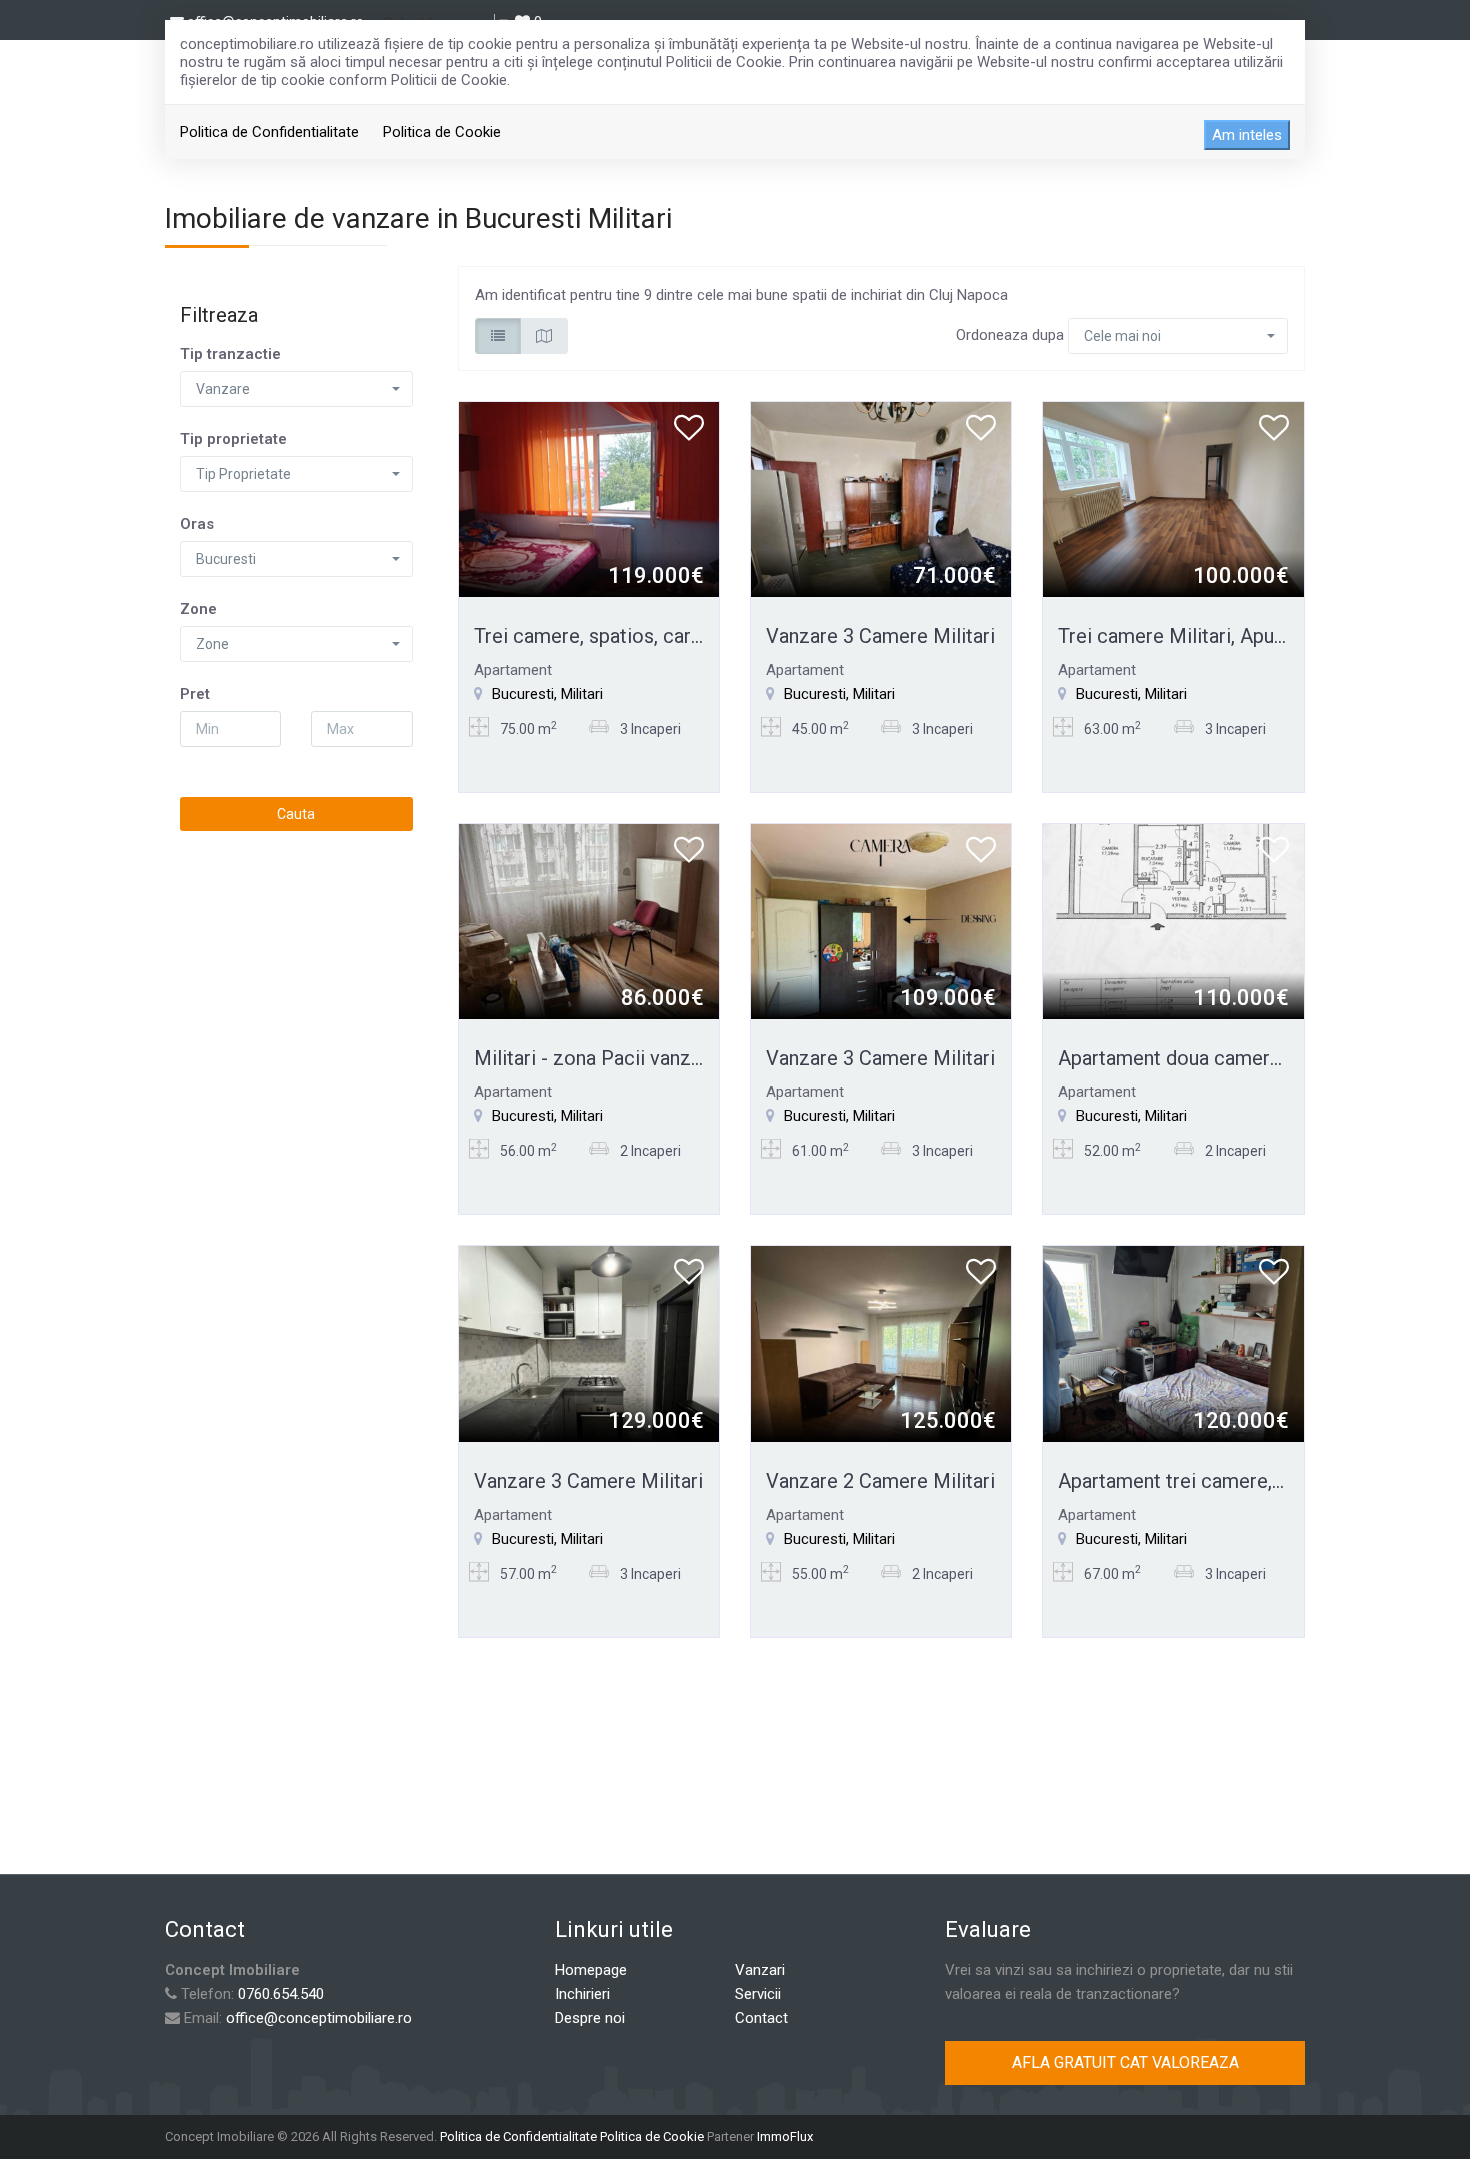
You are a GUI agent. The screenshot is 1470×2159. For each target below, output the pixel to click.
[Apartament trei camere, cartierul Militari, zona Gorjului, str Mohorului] (1173, 1343)
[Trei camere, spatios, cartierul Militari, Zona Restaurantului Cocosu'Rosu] (589, 498)
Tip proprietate (233, 439)
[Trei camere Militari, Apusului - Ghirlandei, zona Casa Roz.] (1173, 498)
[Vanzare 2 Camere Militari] (881, 1343)
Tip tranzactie (230, 354)
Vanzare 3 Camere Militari (880, 636)
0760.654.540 (281, 1994)
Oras (197, 524)
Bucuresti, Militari (547, 694)
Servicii (758, 1994)
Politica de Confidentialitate (269, 132)
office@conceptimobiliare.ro (319, 2018)
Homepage (591, 1970)
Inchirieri (582, 1994)
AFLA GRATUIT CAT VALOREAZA (1125, 2062)
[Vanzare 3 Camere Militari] (881, 498)
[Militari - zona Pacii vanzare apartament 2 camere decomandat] (589, 921)
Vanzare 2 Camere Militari (880, 1481)
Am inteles (1247, 135)
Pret (195, 694)
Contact (761, 2018)
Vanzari (760, 1970)
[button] (296, 389)
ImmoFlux (785, 2136)
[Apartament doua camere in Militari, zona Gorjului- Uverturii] (1173, 921)
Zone (198, 609)
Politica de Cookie (442, 132)
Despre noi (590, 2018)
